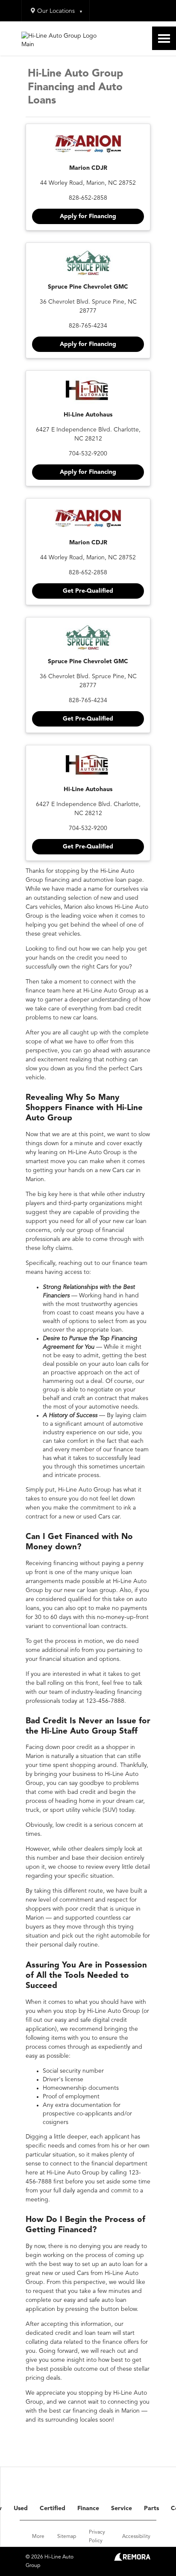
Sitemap (67, 2537)
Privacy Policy (97, 2537)
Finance (88, 2508)
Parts (151, 2508)
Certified (53, 2508)
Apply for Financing (88, 216)
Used (21, 2508)
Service (122, 2508)
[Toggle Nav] (164, 38)
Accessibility (136, 2537)
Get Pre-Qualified (88, 591)
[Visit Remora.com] (132, 2559)
